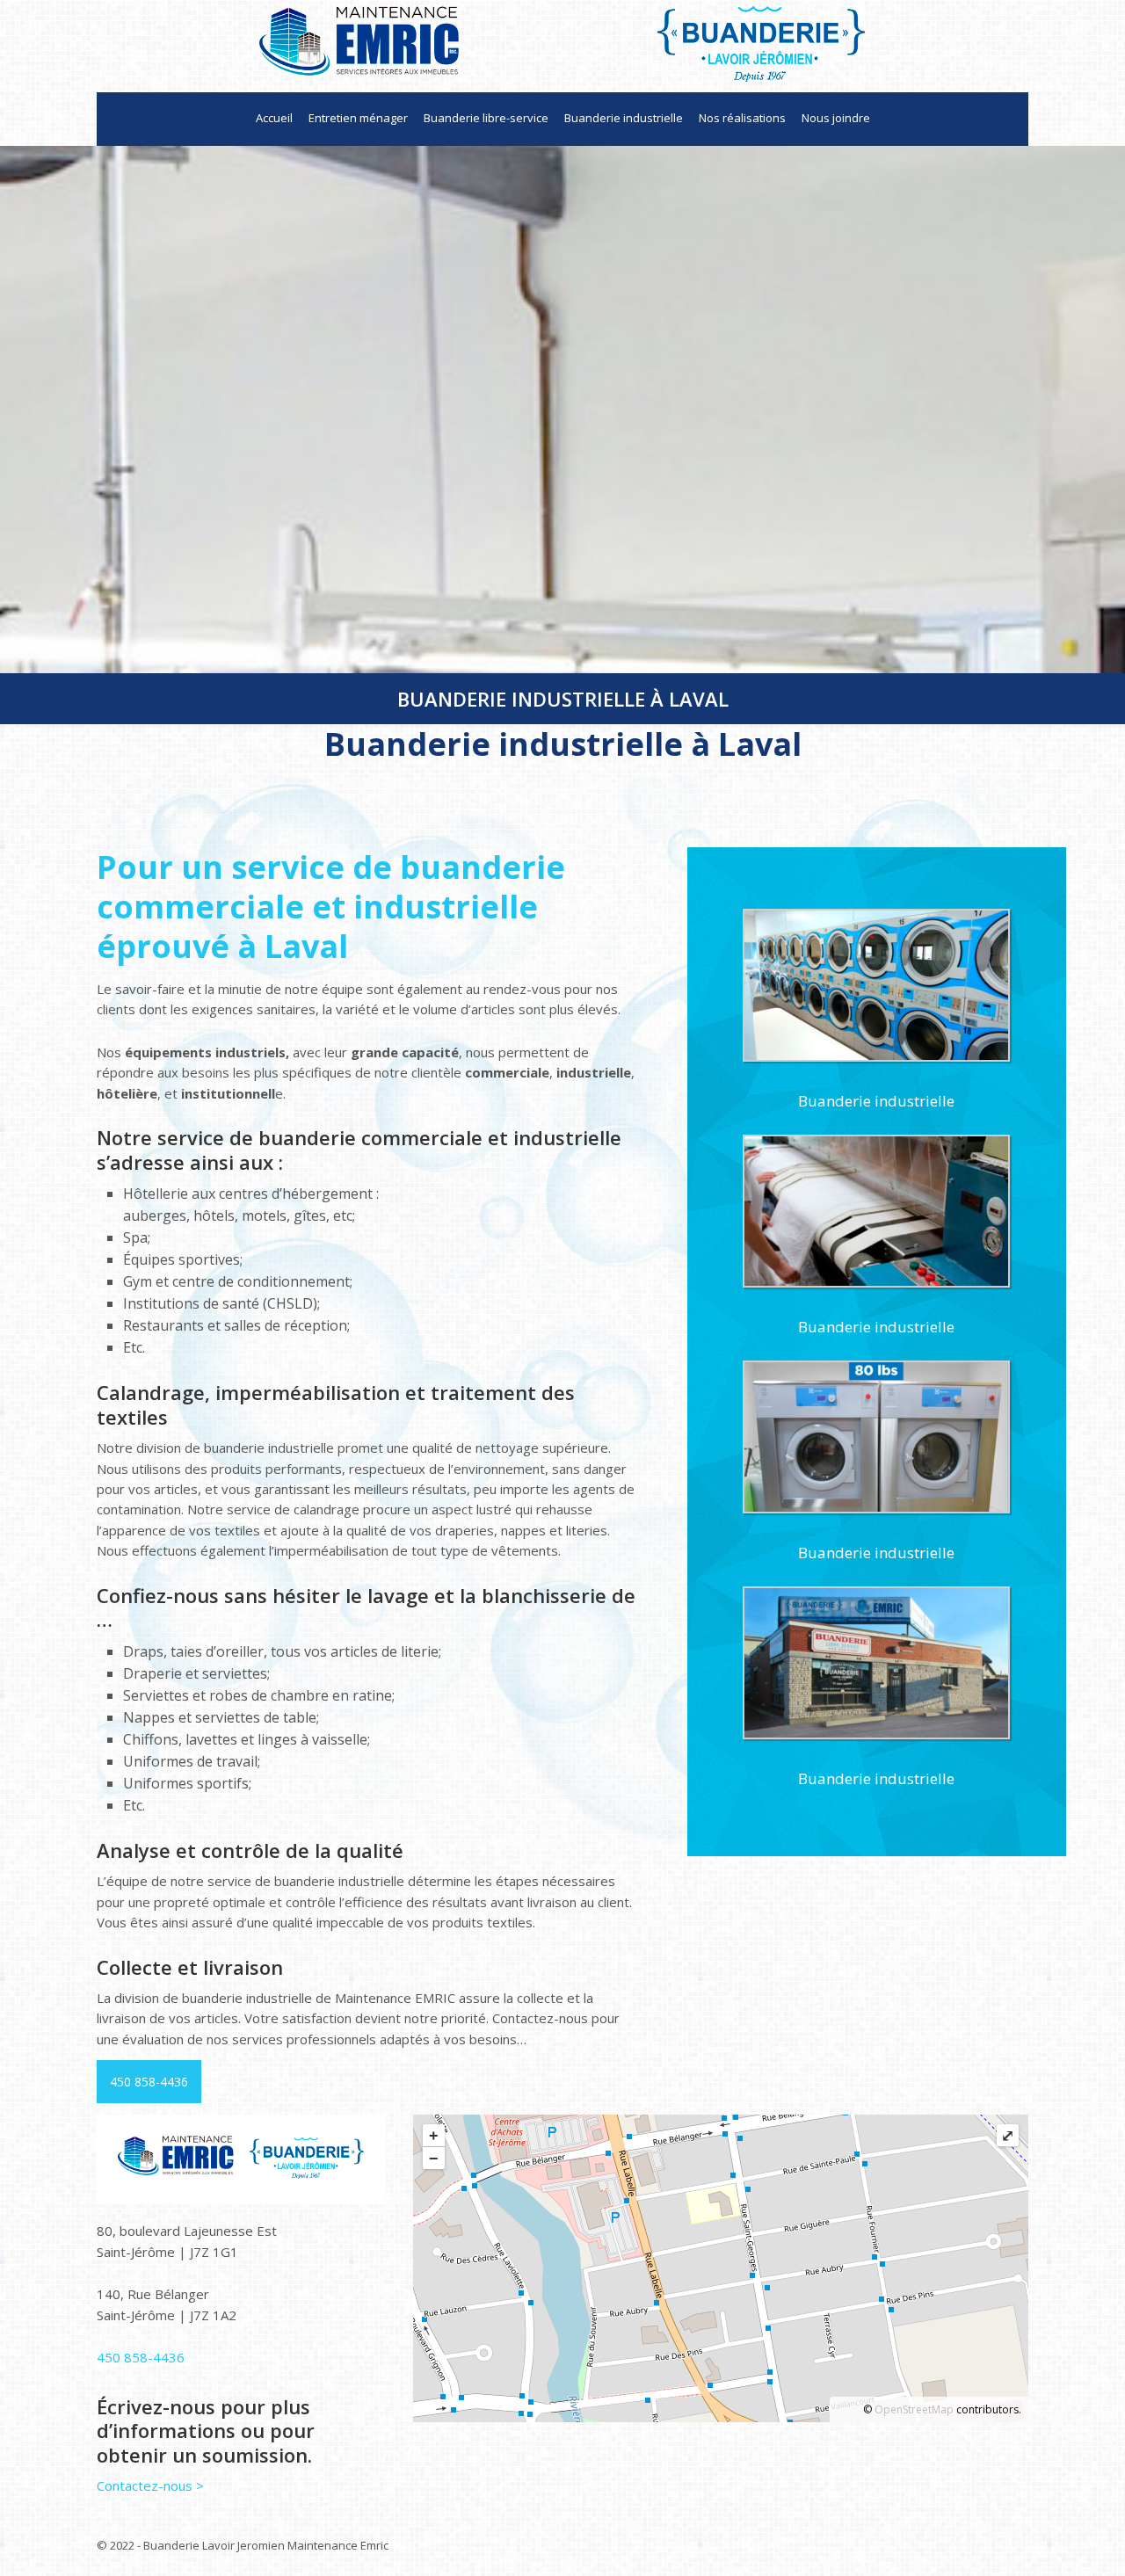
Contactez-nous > (150, 2485)
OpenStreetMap (914, 2409)
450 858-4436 (149, 2082)
